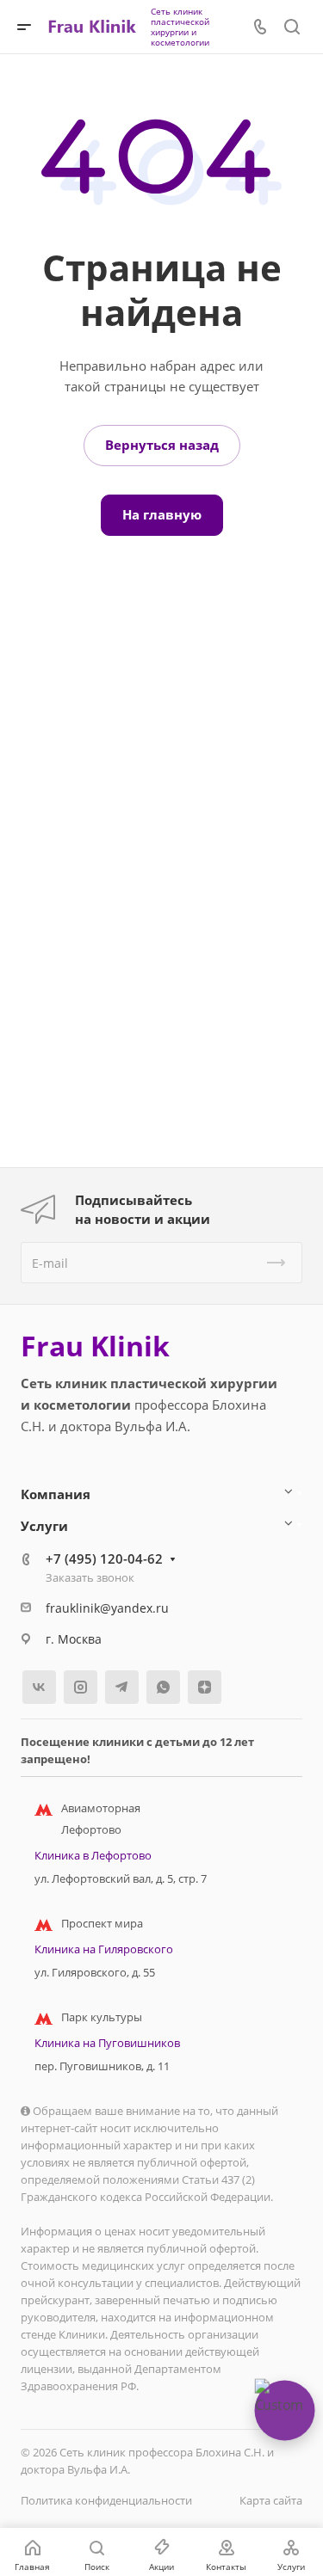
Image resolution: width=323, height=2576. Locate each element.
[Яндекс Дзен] (205, 1687)
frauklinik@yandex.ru (107, 1608)
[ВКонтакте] (39, 1687)
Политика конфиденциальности (106, 2500)
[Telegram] (122, 1687)
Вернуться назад (162, 445)
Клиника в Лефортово (93, 1855)
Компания (56, 1494)
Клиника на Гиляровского (104, 1949)
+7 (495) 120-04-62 (104, 1559)
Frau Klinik (95, 1346)
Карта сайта (271, 2500)
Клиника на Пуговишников (107, 2043)
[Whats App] (163, 1687)
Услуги (44, 1526)
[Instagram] (81, 1687)
